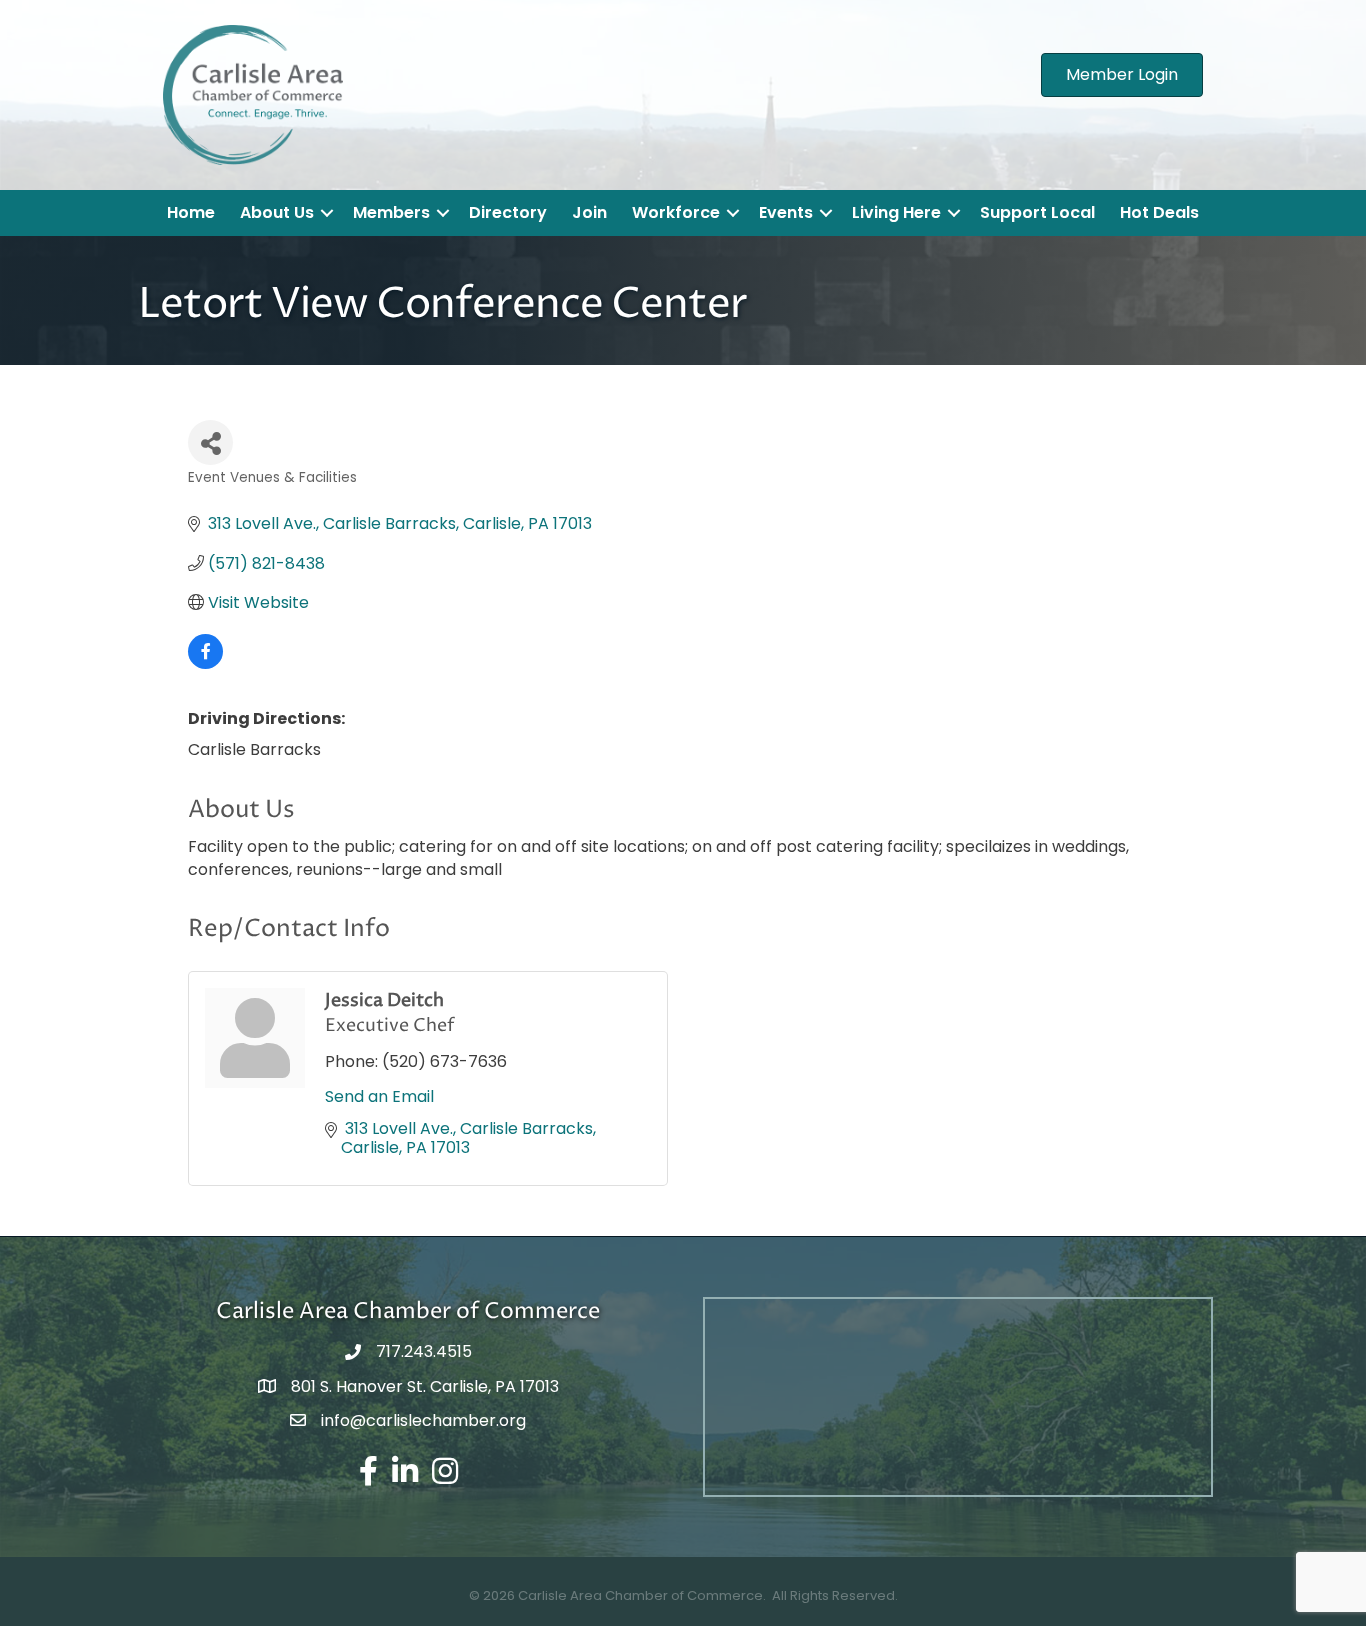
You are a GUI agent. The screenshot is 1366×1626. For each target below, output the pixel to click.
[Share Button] (210, 442)
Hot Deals (1159, 212)
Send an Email (379, 1096)
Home (191, 212)
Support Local (1037, 212)
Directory (508, 212)
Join (589, 212)
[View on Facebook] (205, 663)
